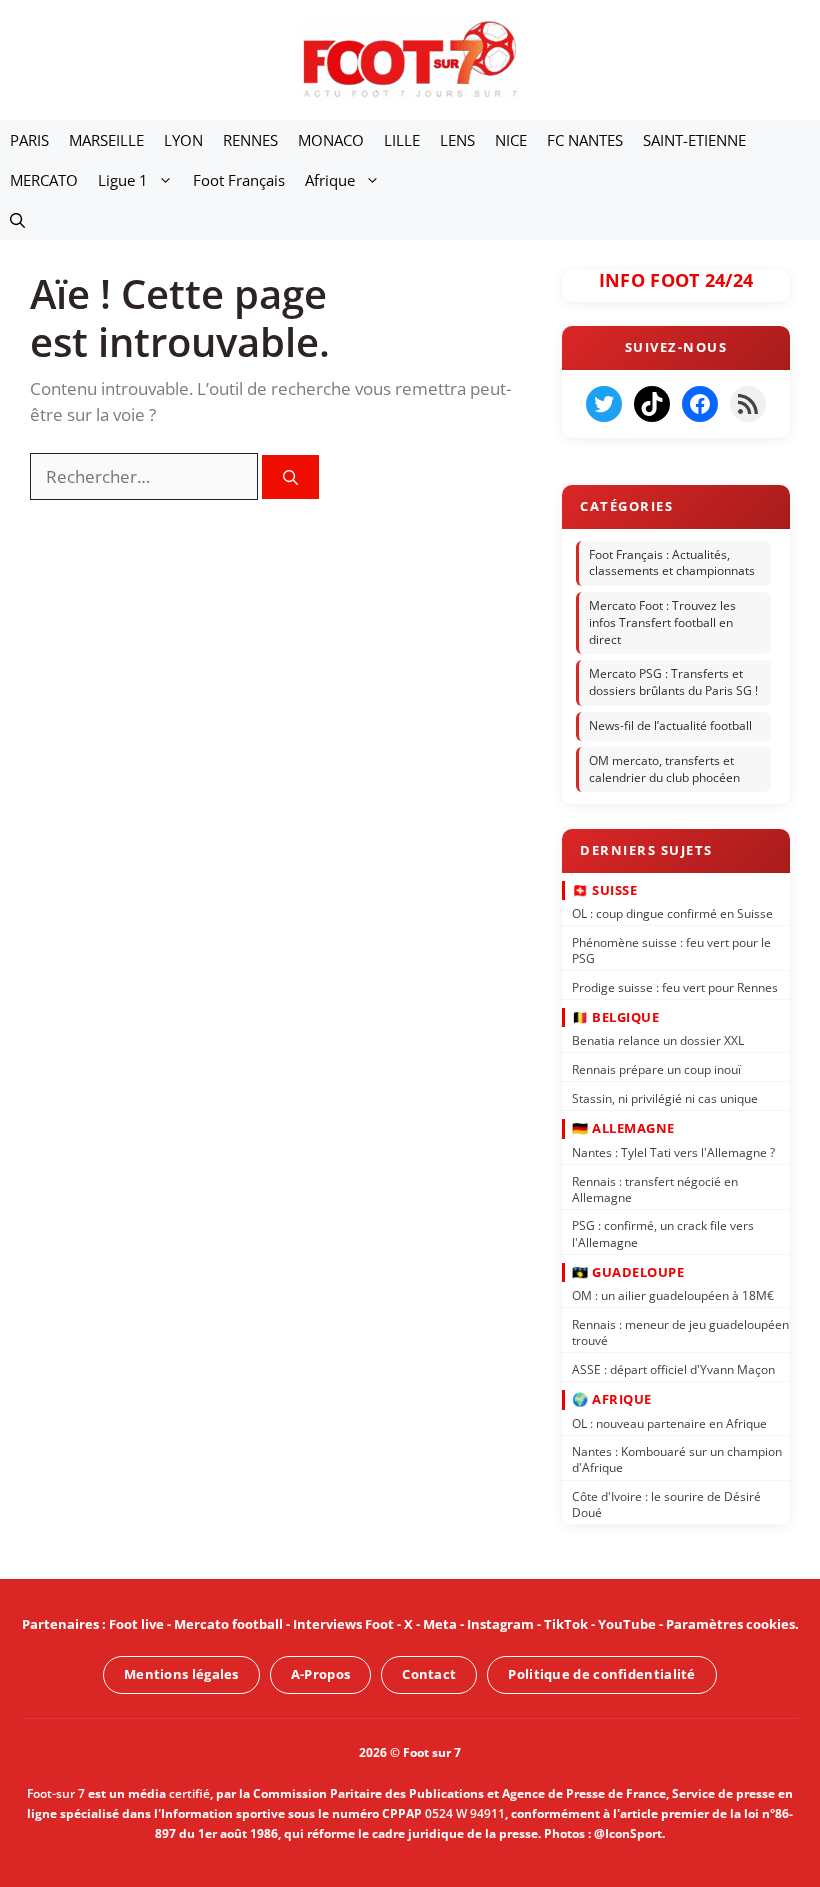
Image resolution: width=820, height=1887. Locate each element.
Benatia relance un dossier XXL (658, 1040)
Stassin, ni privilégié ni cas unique (665, 1098)
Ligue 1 (123, 180)
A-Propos (320, 1674)
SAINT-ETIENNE (694, 140)
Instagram (500, 1624)
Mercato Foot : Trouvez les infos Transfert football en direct (662, 622)
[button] (17, 220)
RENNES (250, 140)
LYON (183, 140)
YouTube (627, 1624)
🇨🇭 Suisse (604, 889)
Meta (440, 1624)
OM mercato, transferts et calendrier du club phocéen (664, 769)
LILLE (402, 140)
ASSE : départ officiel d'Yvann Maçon (673, 1368)
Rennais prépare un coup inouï (656, 1069)
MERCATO (44, 180)
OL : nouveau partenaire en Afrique (669, 1422)
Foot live (136, 1624)
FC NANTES (585, 140)
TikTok (566, 1624)
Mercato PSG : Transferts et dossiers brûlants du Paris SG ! (673, 683)
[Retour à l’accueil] (410, 58)
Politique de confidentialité (601, 1674)
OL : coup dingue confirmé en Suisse (672, 913)
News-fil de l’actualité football (670, 725)
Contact (429, 1674)
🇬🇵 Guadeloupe (628, 1271)
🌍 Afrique (612, 1399)
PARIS (29, 140)
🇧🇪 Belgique (615, 1016)
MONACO (331, 140)
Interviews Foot (343, 1624)
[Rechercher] (290, 477)
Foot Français (239, 180)
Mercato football (228, 1624)
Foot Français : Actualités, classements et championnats (672, 563)
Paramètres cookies (730, 1624)
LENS (457, 140)
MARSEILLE (106, 140)
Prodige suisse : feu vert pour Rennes (675, 986)
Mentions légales (181, 1674)
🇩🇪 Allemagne (623, 1128)
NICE (511, 140)
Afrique (330, 180)
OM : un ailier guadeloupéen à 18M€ (673, 1295)
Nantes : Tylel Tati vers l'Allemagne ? (673, 1151)
